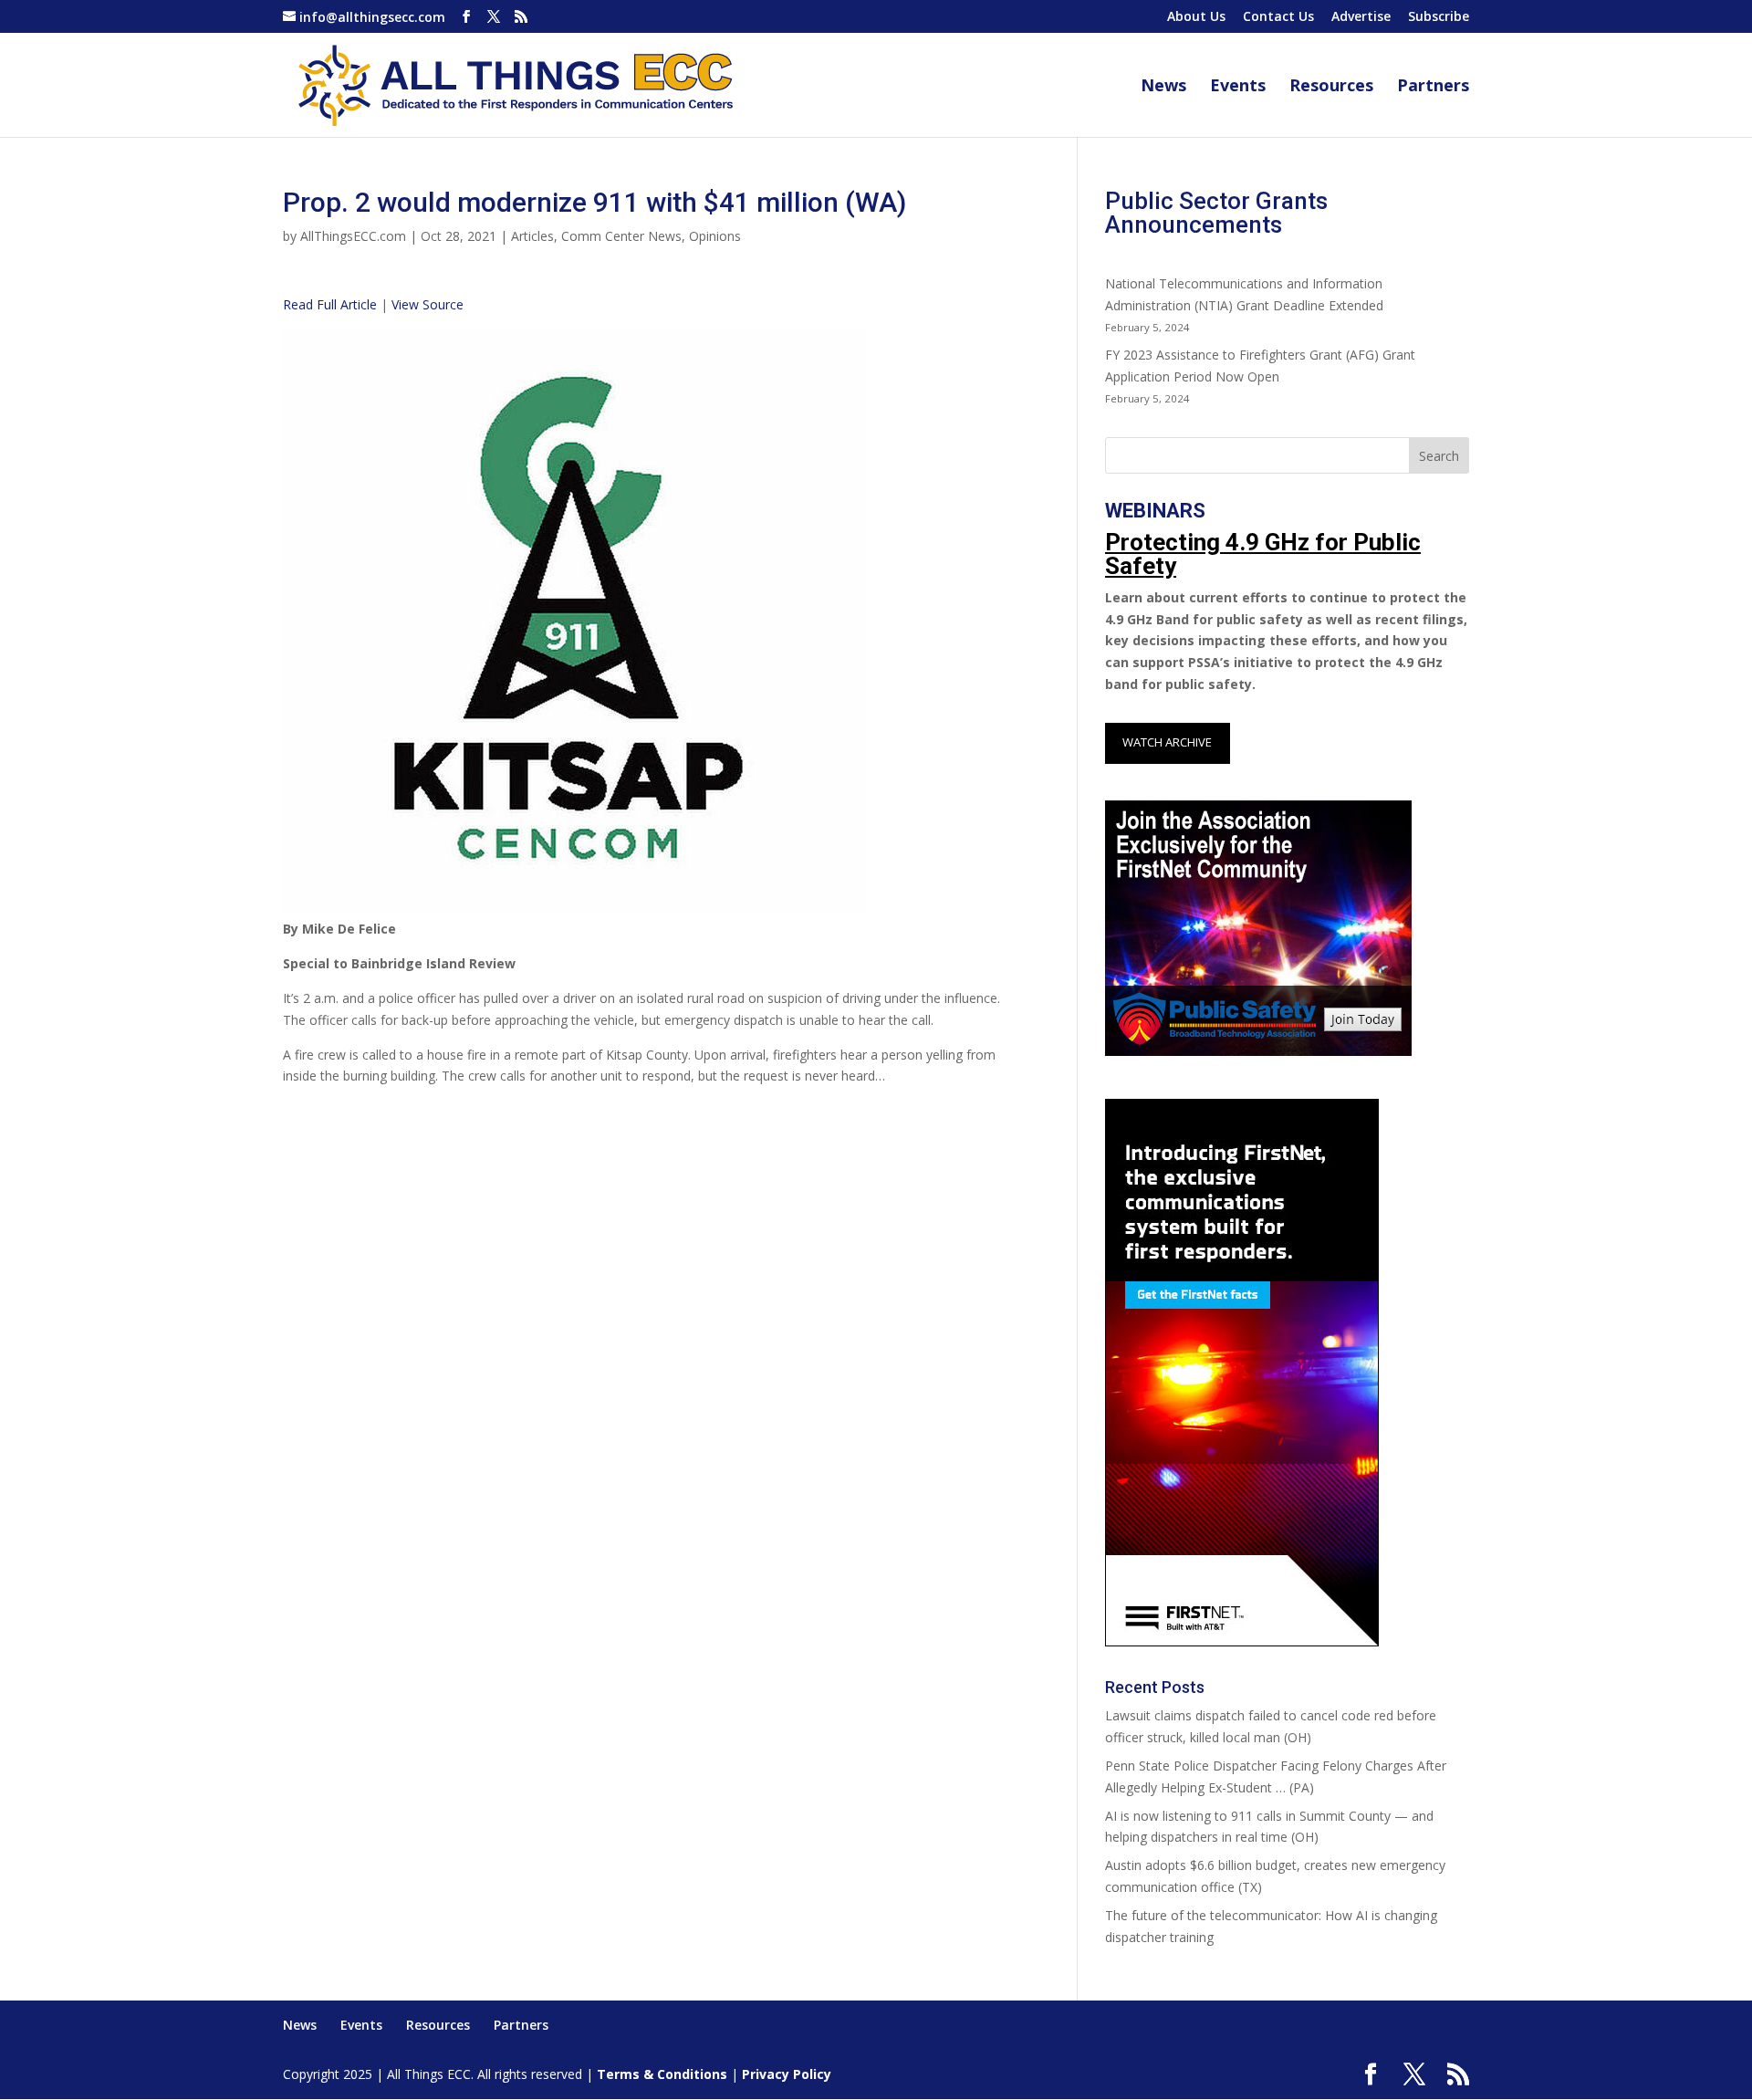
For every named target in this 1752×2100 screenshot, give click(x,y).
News (1163, 87)
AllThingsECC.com (353, 236)
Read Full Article (330, 304)
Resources (1331, 87)
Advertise (1361, 17)
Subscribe (1439, 17)
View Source (428, 304)
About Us (1196, 17)
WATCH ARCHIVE (1167, 742)
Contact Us (1278, 17)
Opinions (715, 236)
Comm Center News (621, 236)
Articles (532, 236)
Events (1238, 87)
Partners (1433, 87)
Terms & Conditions (662, 2074)
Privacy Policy (787, 2074)
